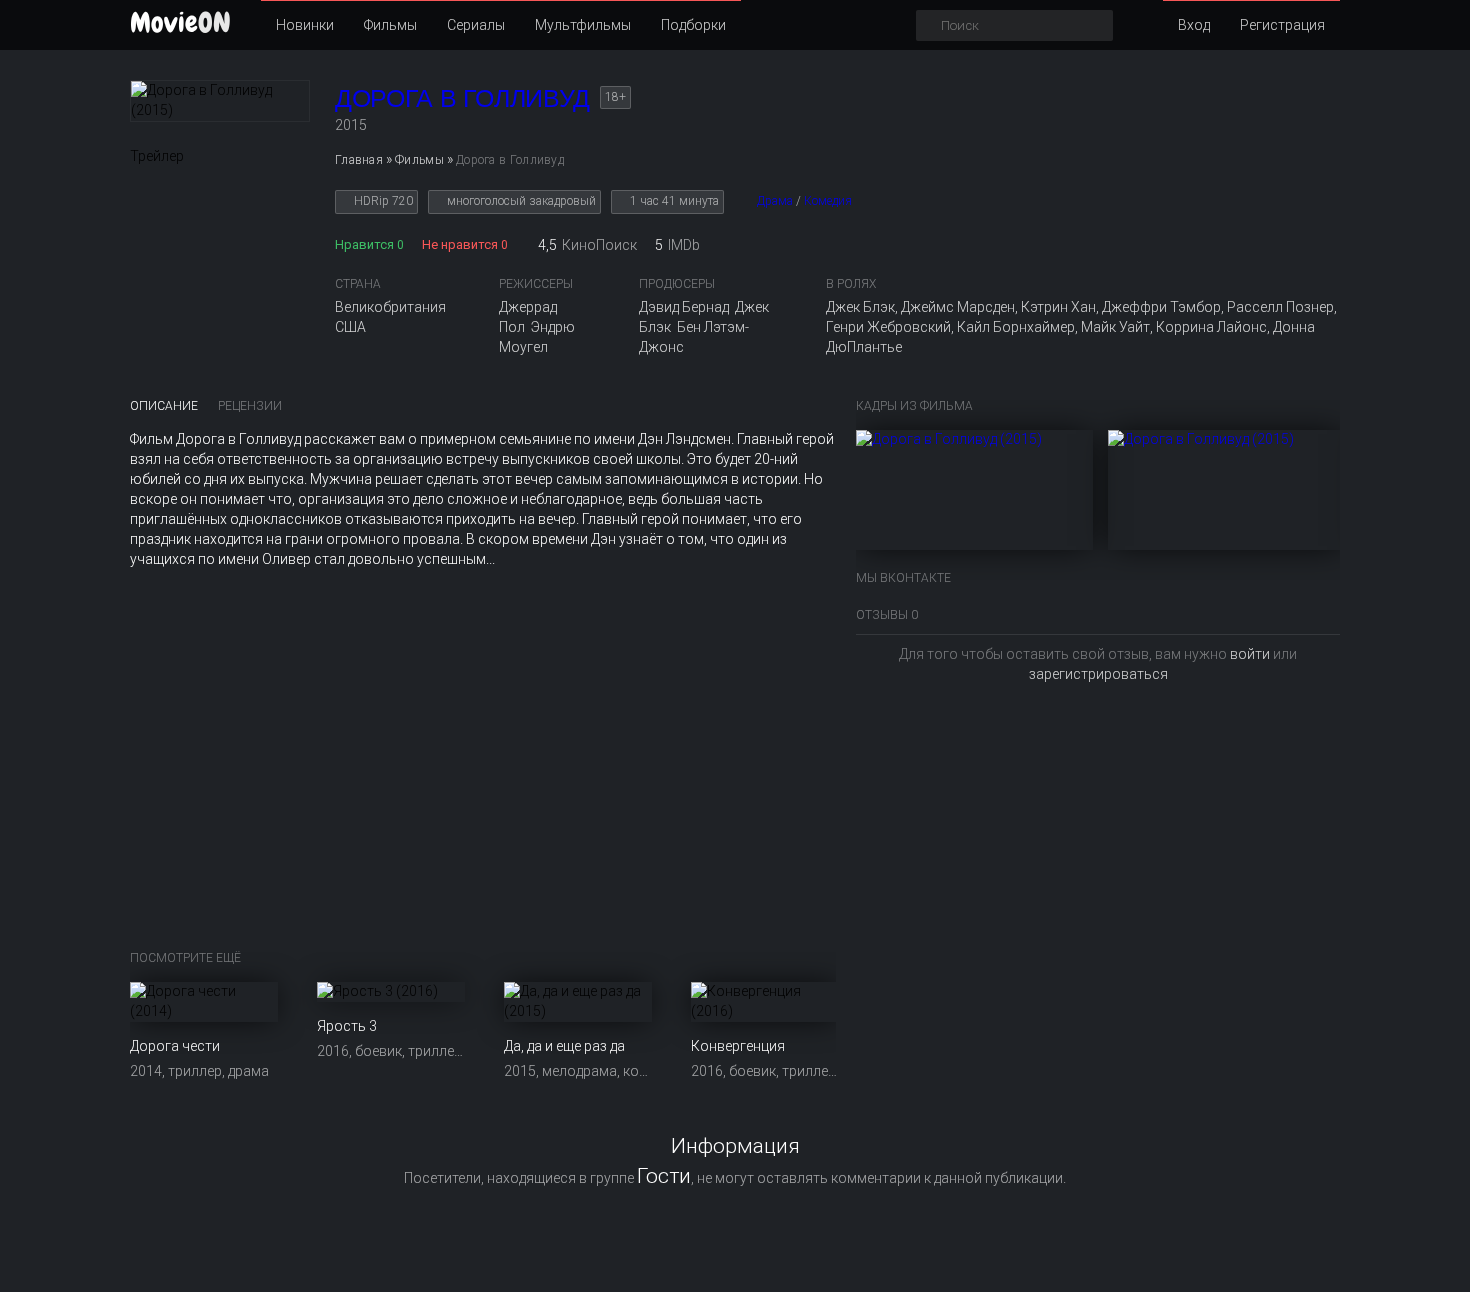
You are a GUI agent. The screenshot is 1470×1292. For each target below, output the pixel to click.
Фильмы (390, 25)
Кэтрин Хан (1058, 307)
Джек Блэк (860, 307)
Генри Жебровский (888, 327)
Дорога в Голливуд (462, 98)
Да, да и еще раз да (564, 1046)
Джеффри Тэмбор (1161, 307)
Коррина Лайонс (1211, 327)
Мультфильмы (583, 25)
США (350, 327)
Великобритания (390, 307)
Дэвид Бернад (684, 307)
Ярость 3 (347, 1026)
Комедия (828, 201)
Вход (1194, 25)
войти (1250, 654)
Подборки (693, 25)
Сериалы (476, 25)
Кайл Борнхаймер (1016, 327)
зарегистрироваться (1098, 674)
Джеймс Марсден (958, 307)
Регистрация (1282, 25)
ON (180, 22)
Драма (775, 201)
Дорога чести (175, 1046)
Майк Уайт (1115, 327)
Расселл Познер (1280, 307)
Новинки (305, 25)
